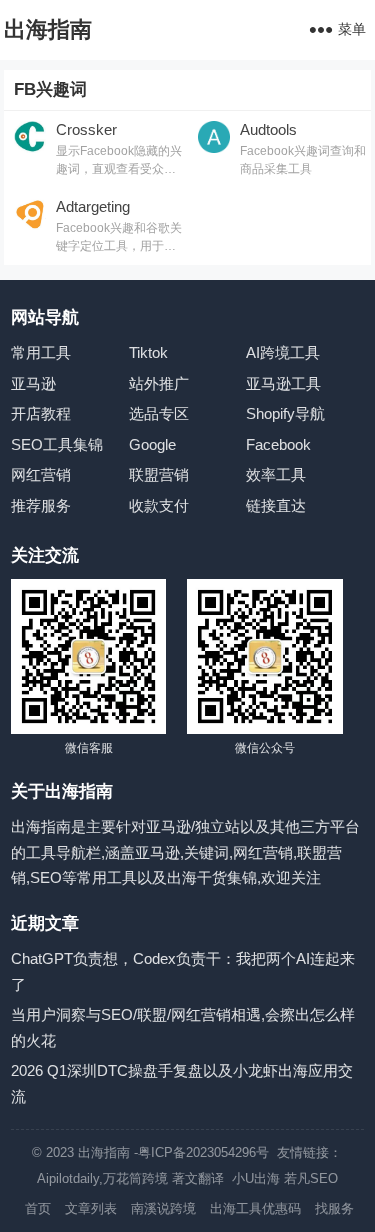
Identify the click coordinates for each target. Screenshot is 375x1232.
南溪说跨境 (163, 1208)
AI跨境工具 (283, 352)
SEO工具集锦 (57, 444)
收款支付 (159, 505)
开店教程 (41, 413)
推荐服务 (41, 505)
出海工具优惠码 (255, 1208)
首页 (38, 1208)
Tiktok (148, 352)
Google (152, 444)
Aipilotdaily (68, 1178)
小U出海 (256, 1178)
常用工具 (41, 352)
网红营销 (41, 474)
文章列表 (91, 1208)
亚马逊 (33, 383)
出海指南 (48, 29)
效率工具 (276, 474)
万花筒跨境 (135, 1178)
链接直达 (276, 505)
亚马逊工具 (283, 383)
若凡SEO (311, 1178)
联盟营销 (159, 474)
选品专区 (159, 413)
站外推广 (159, 383)
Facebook (278, 444)
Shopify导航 (285, 413)
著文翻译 (200, 1178)
